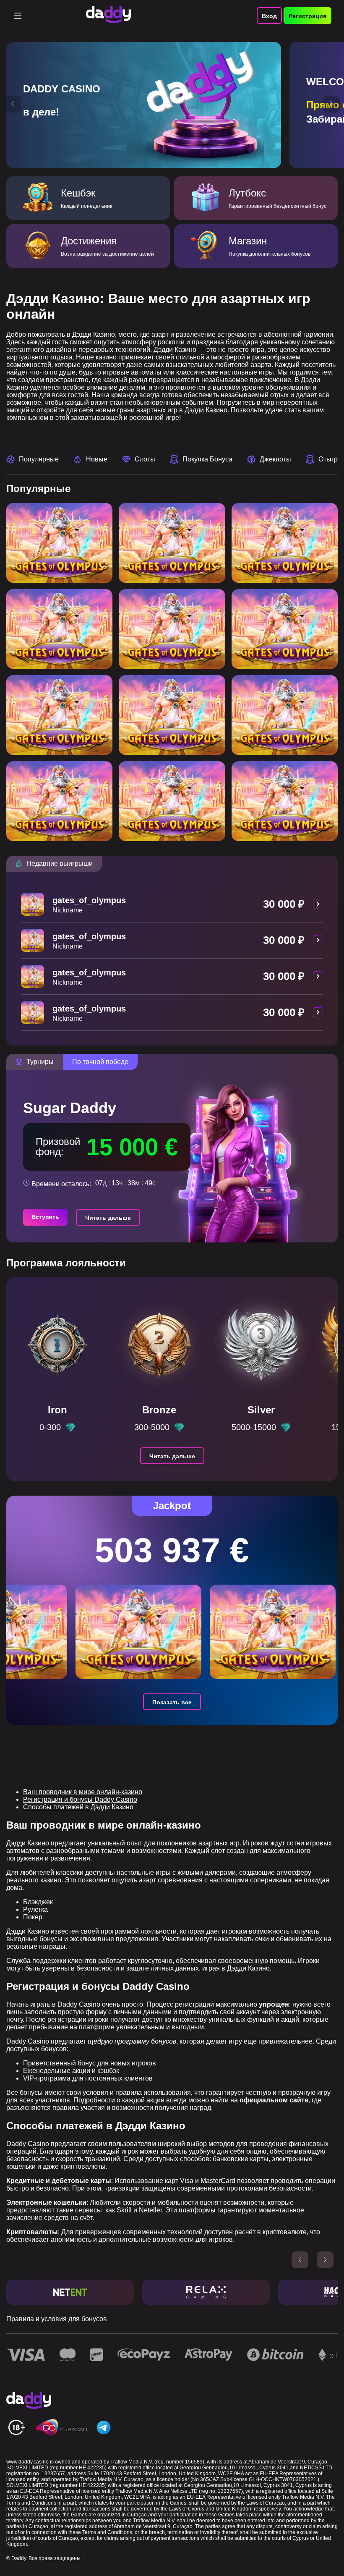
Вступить (45, 1217)
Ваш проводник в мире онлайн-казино (83, 1792)
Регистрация (308, 16)
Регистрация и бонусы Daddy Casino (80, 1799)
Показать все (172, 1702)
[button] (13, 104)
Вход (269, 16)
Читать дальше (108, 1218)
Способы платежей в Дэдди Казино (78, 1807)
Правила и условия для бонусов (57, 2319)
